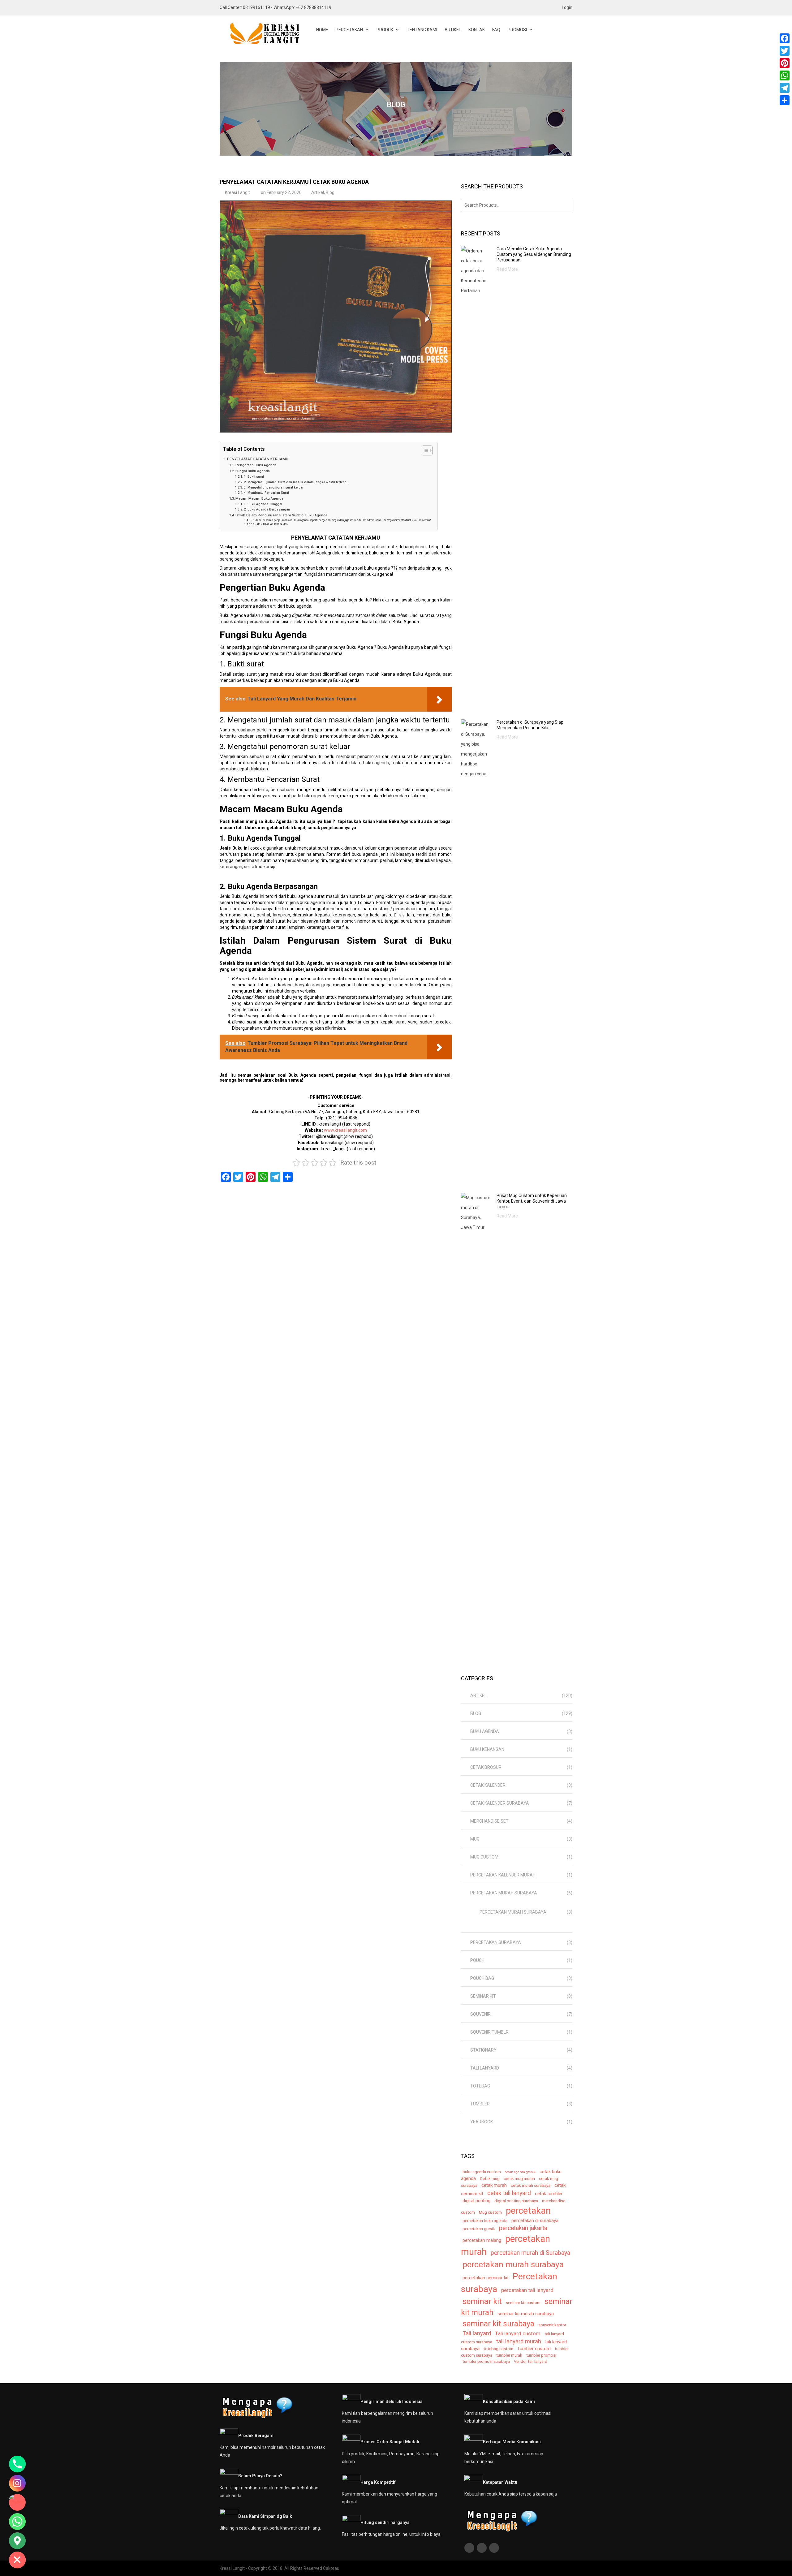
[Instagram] (17, 2483)
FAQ (496, 30)
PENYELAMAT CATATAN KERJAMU (258, 459)
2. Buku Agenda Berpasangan (267, 509)
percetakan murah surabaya (513, 2264)
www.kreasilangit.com (345, 1130)
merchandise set (489, 1821)
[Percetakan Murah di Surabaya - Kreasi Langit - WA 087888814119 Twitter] (482, 2548)
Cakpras (331, 2568)
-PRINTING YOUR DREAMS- (272, 524)
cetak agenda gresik (520, 2172)
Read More (507, 269)
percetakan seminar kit (486, 2278)
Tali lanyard (485, 2068)
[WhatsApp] (785, 75)
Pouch (477, 1960)
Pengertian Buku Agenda (256, 465)
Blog (330, 192)
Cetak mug (490, 2179)
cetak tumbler (549, 2194)
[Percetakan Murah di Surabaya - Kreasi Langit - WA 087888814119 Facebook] (470, 2548)
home (322, 30)
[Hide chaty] (17, 2560)
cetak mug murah (519, 2179)
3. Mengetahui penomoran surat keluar (274, 487)
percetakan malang (482, 2240)
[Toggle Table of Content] (424, 450)
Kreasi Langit (237, 192)
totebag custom (498, 2349)
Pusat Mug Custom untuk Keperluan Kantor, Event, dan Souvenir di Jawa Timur (532, 1201)
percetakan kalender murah (503, 1875)
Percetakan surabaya (496, 1942)
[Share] (785, 100)
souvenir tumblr (489, 2032)
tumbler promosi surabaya (486, 2361)
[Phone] (17, 2464)
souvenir (480, 2014)
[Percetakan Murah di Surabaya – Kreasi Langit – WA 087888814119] (260, 34)
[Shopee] (17, 2502)
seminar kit (483, 1996)
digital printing (476, 2201)
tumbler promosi (541, 2355)
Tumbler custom (534, 2349)
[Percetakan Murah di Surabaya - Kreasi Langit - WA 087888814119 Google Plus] (495, 2548)
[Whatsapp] (17, 2522)
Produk (385, 30)
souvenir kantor (552, 2325)
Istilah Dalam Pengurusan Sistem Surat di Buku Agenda (281, 515)
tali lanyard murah (519, 2341)
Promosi (517, 30)
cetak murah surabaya (531, 2185)
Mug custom (484, 1857)
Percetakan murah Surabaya (513, 1912)
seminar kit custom (523, 2303)
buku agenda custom (482, 2172)
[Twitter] (785, 51)
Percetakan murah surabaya (504, 1893)
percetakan (528, 2211)
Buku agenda (485, 1731)
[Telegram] (785, 88)
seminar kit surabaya (498, 2324)
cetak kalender (488, 1785)
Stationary (483, 2050)
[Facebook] (785, 38)
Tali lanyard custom (518, 2333)
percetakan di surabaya (535, 2221)
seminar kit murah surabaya (526, 2314)
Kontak (477, 30)
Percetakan (349, 30)
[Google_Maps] (17, 2541)
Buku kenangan (487, 1749)
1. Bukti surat (254, 477)
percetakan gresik (479, 2229)
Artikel (453, 30)
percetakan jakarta (523, 2228)
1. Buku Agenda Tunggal (263, 504)
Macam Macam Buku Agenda (259, 498)
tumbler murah (509, 2355)
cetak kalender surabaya (500, 1803)
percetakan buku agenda (485, 2221)
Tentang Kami (422, 30)
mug (475, 1839)
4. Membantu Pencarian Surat (266, 493)
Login (567, 7)
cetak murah (494, 2185)
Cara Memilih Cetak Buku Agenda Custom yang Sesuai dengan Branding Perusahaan (534, 254)
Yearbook (482, 2122)
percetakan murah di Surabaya (530, 2253)
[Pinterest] (785, 63)
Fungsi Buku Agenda (253, 471)
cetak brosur (486, 1767)
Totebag (480, 2086)
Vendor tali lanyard (531, 2361)
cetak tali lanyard (509, 2193)
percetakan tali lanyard (527, 2290)
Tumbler (480, 2104)
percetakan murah (506, 2245)
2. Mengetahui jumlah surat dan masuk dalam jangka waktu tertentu (296, 482)
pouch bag (482, 1978)
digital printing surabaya (516, 2201)
